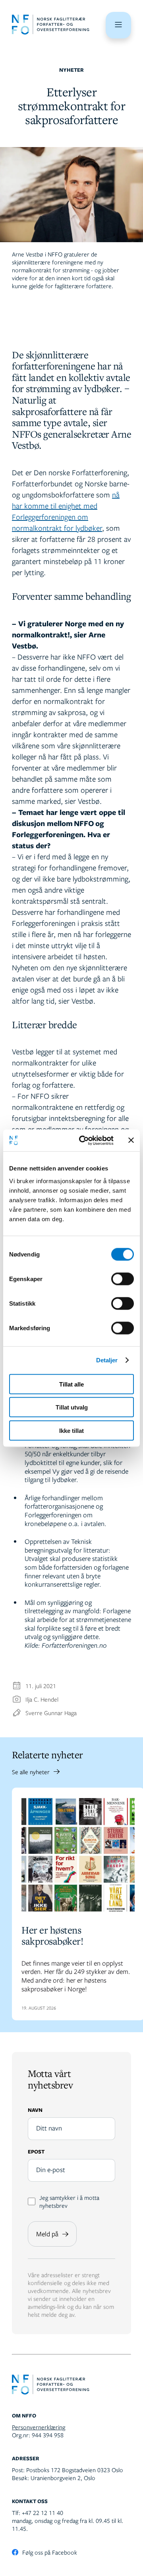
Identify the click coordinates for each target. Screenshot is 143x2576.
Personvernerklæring (39, 2427)
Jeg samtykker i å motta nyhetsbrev (69, 2201)
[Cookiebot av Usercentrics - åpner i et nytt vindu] (84, 1140)
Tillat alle (71, 1384)
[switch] (123, 1279)
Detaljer (107, 1360)
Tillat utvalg (72, 1407)
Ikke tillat (71, 1430)
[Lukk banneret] (131, 1140)
